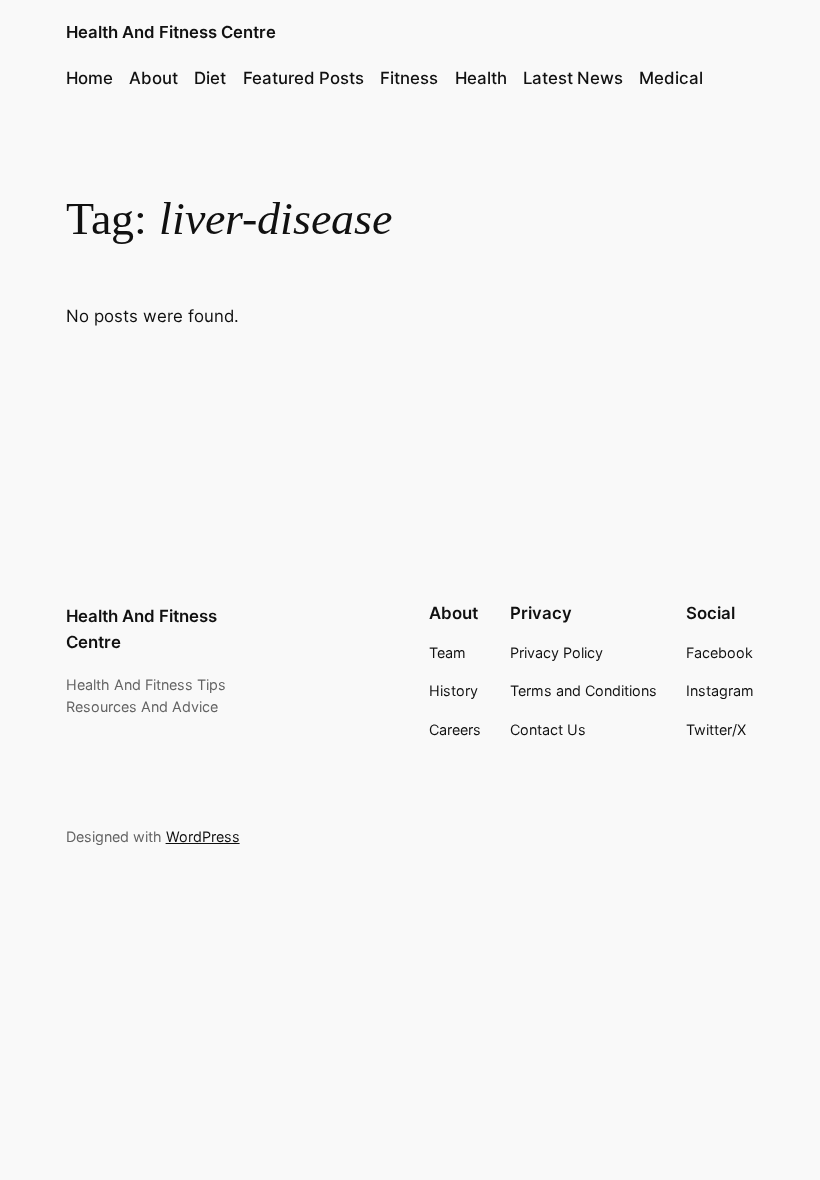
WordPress (203, 836)
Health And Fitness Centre (171, 32)
